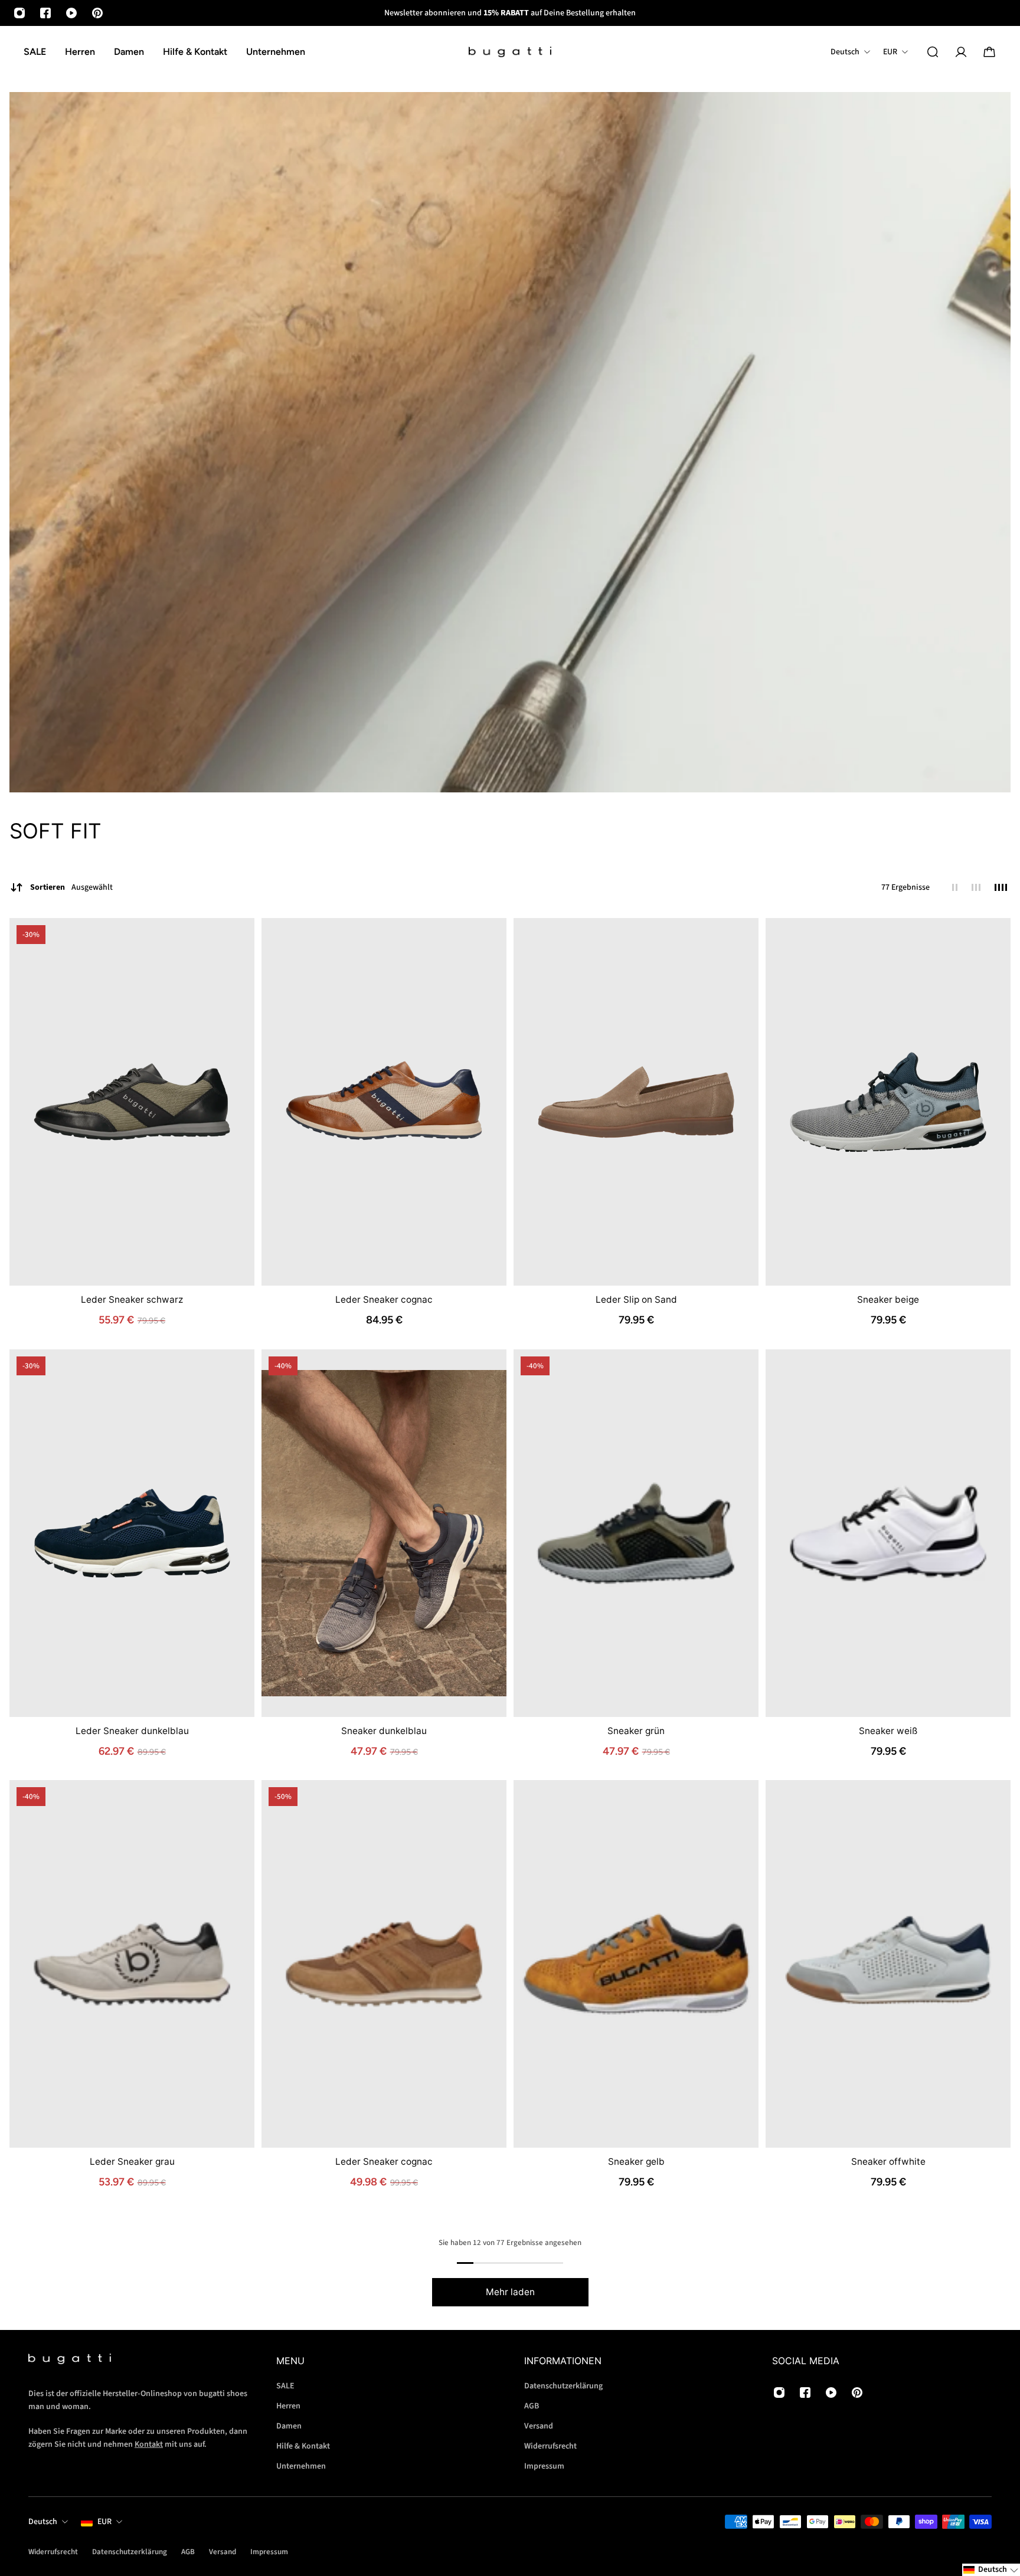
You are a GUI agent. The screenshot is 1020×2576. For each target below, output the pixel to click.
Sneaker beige (888, 1299)
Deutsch (43, 2522)
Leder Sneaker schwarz (132, 1299)
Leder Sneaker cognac (384, 1299)
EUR (104, 2522)
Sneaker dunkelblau (384, 1730)
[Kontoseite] (961, 52)
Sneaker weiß (888, 1730)
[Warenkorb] (989, 52)
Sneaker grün (636, 1730)
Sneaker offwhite (888, 2162)
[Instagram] (19, 13)
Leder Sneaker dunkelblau (132, 1730)
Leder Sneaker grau (132, 2162)
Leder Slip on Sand (636, 1299)
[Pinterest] (97, 13)
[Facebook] (45, 13)
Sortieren (71, 887)
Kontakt (149, 2445)
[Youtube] (71, 13)
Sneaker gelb (636, 2162)
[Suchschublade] (933, 52)
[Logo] (510, 52)
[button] (991, 2570)
